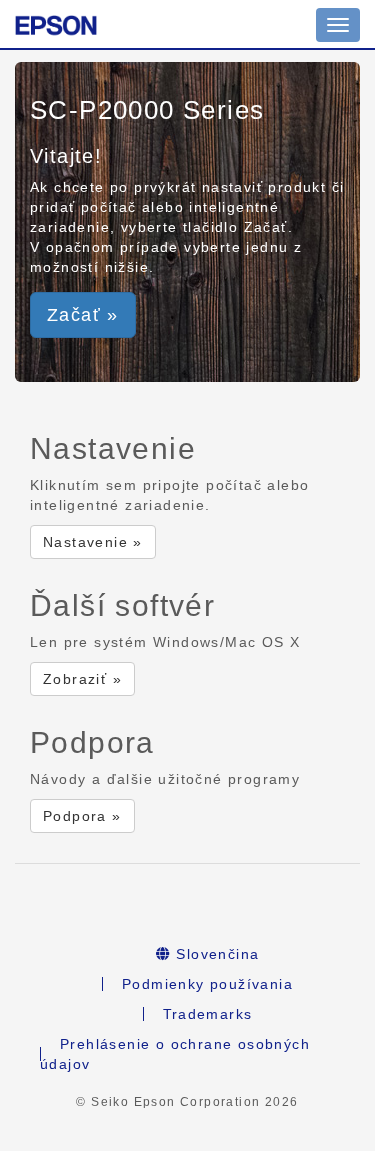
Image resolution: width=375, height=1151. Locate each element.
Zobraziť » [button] (82, 679)
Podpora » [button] (82, 816)
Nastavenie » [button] (93, 542)
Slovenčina (215, 954)
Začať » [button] (83, 315)
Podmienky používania (207, 984)
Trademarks (208, 1014)
